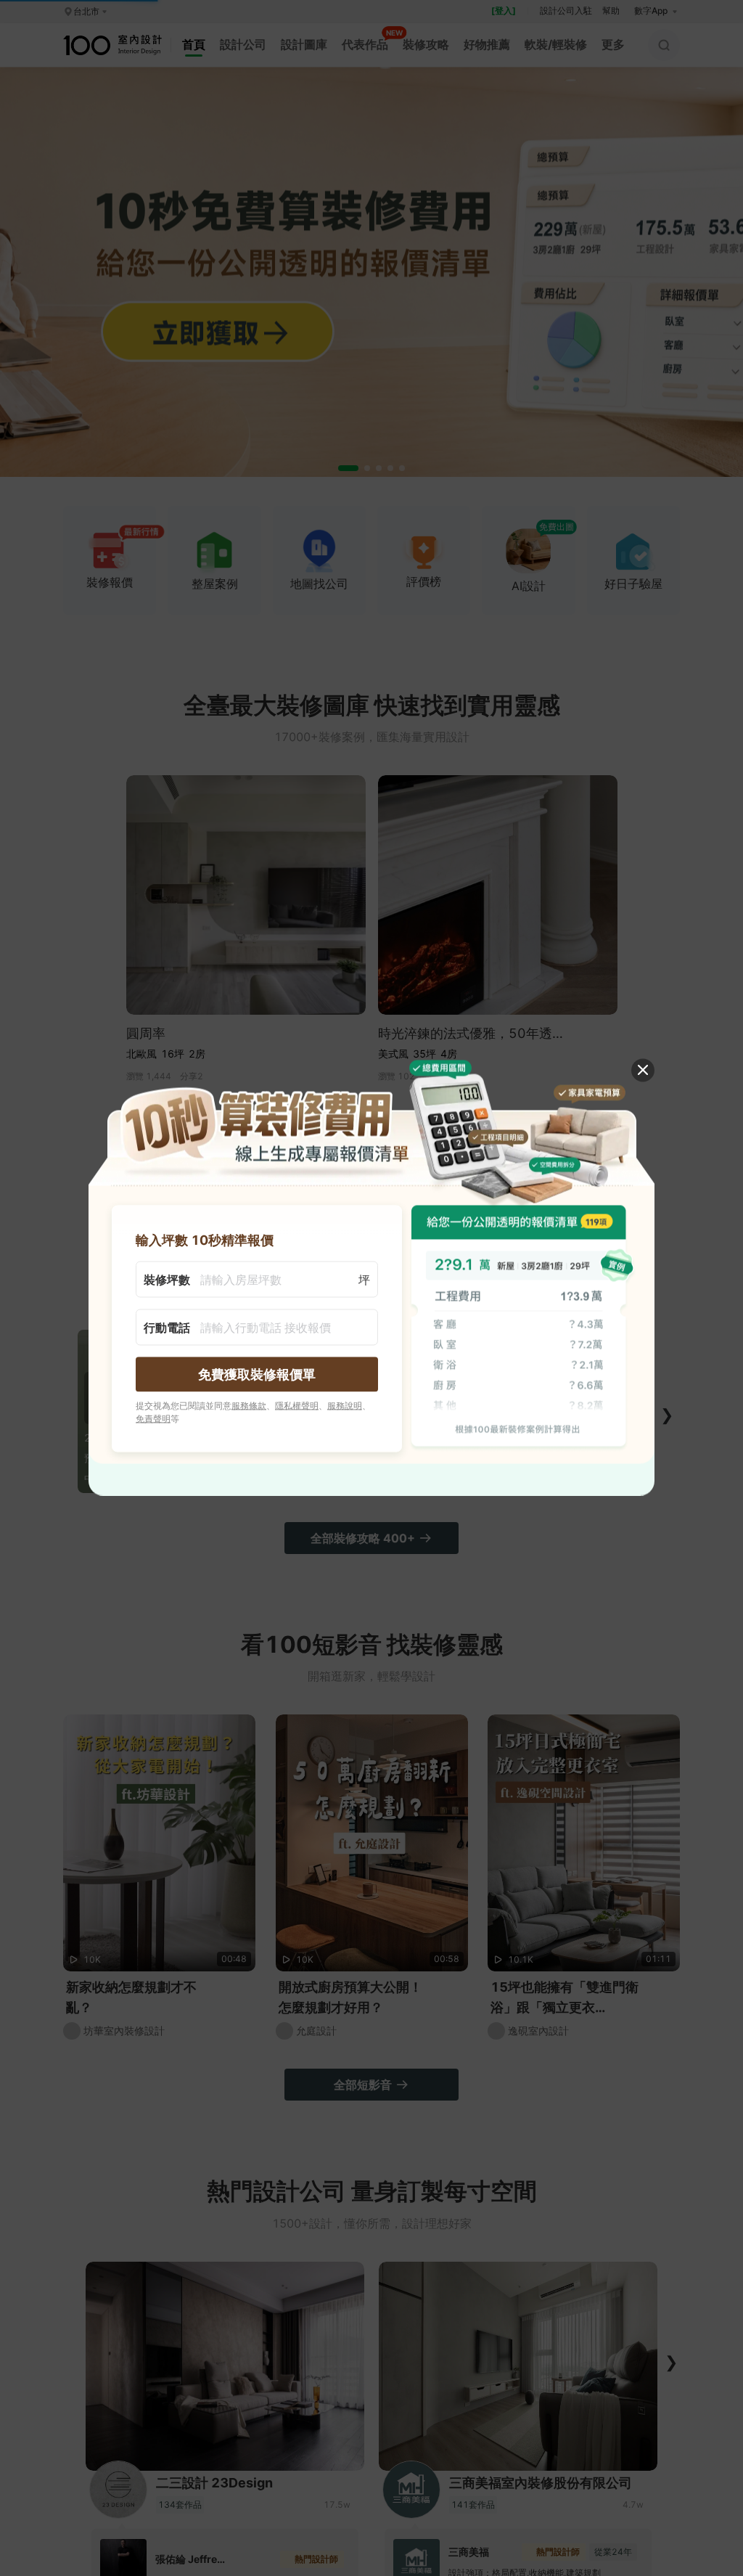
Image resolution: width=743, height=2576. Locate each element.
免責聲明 (153, 1418)
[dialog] (371, 1288)
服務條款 (249, 1405)
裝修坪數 (167, 1279)
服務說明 (345, 1405)
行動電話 (167, 1327)
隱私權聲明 (297, 1405)
